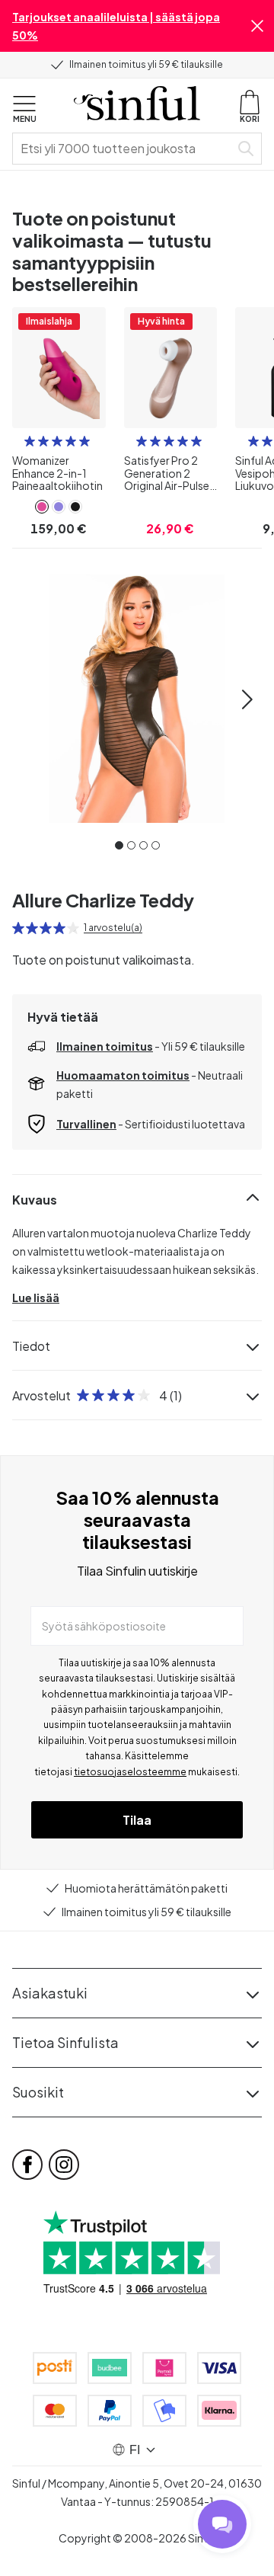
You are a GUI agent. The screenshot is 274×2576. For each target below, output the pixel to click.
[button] (257, 26)
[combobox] (124, 149)
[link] (42, 507)
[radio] (30, 441)
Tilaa (137, 1820)
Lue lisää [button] (36, 1298)
